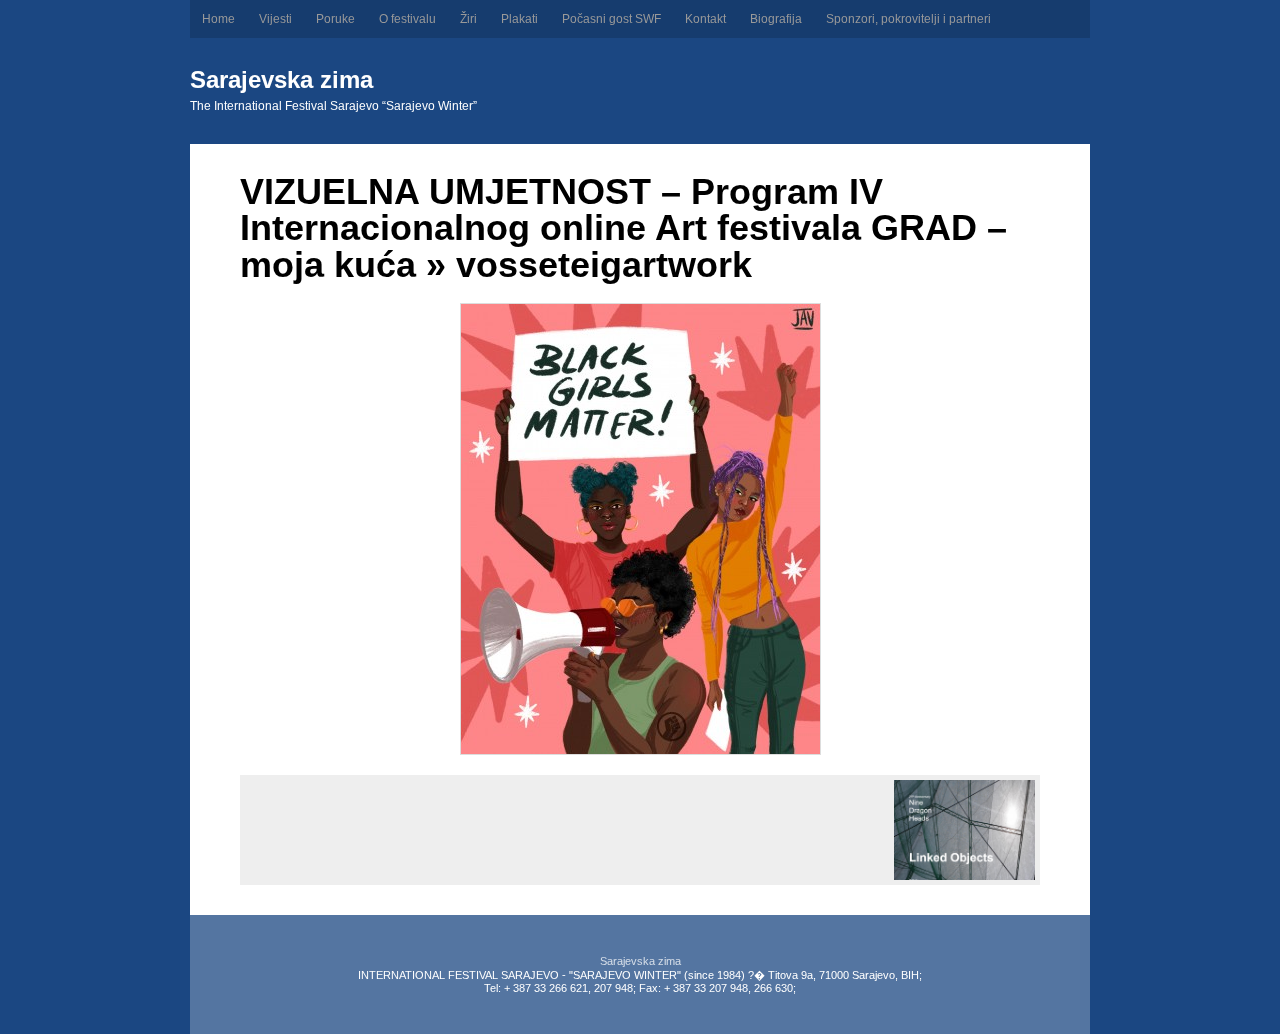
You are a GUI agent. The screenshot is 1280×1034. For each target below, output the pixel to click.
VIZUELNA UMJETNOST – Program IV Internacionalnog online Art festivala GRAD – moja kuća (623, 228)
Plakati (519, 19)
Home (218, 19)
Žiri (468, 19)
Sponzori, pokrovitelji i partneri (908, 19)
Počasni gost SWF (611, 19)
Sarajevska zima (281, 79)
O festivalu (407, 19)
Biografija (776, 19)
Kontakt (705, 19)
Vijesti (275, 19)
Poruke (335, 19)
